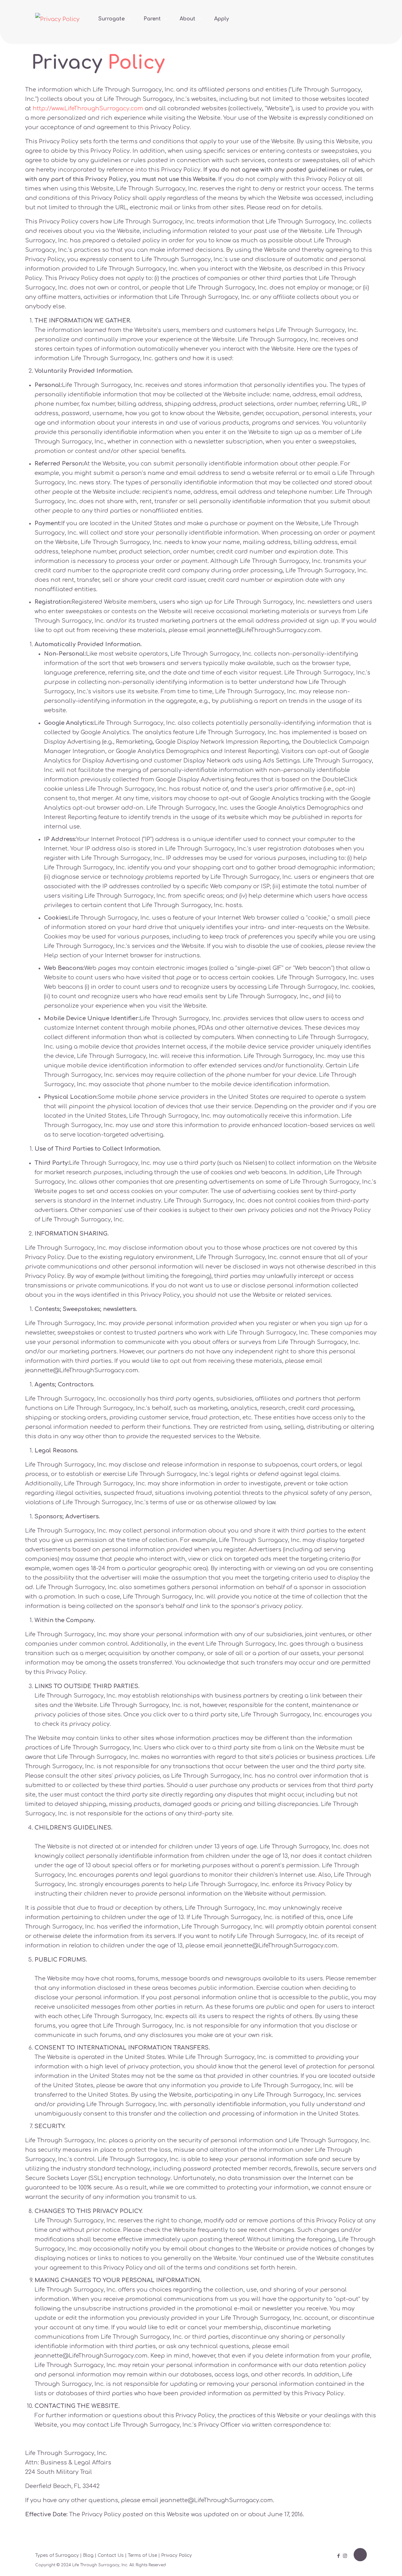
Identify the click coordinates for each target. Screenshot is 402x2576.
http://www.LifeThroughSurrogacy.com (88, 108)
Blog (88, 2555)
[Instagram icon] (345, 2556)
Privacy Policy (177, 2555)
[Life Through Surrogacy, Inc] (57, 19)
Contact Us (111, 2555)
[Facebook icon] (338, 2556)
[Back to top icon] (360, 2555)
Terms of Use (142, 2555)
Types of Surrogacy (57, 2555)
